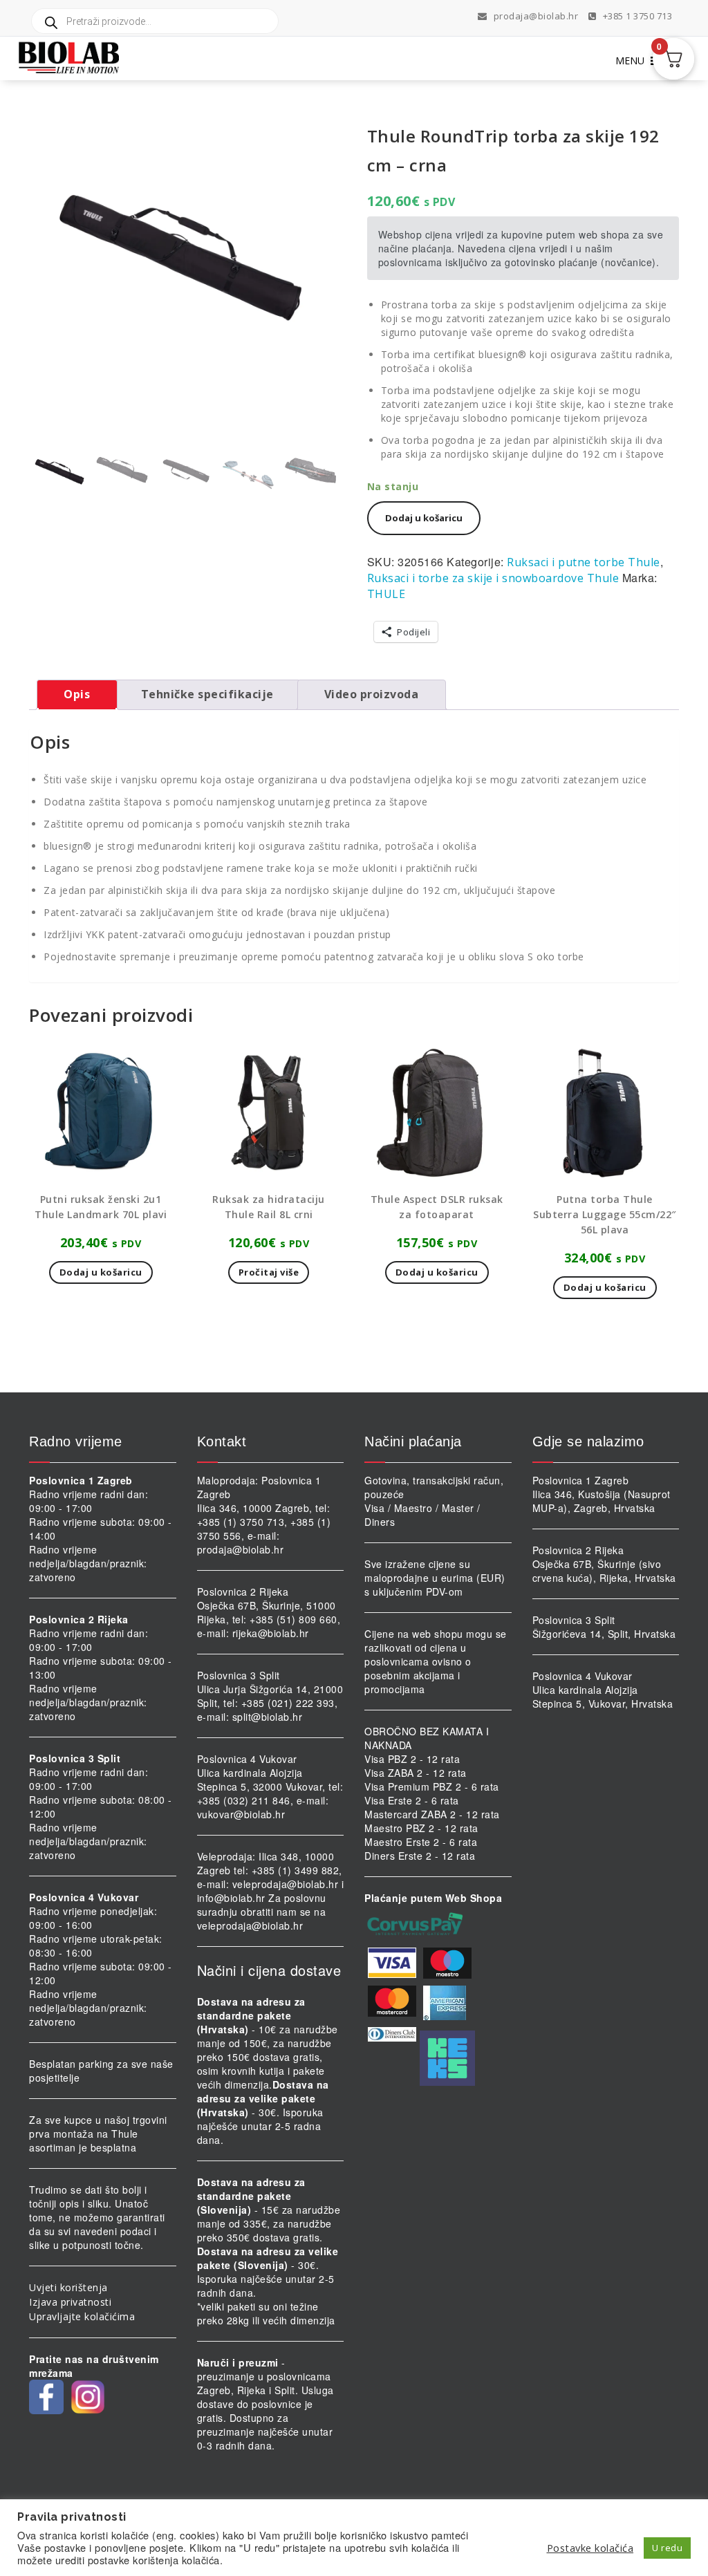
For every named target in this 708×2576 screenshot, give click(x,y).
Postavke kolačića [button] (590, 2548)
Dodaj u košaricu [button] (101, 1272)
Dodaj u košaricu (424, 518)
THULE (386, 594)
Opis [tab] (77, 694)
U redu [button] (667, 2548)
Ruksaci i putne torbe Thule (584, 562)
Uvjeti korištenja (68, 2287)
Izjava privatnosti (70, 2302)
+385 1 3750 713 (636, 16)
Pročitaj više (269, 1272)
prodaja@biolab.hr (536, 16)
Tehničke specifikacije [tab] (207, 694)
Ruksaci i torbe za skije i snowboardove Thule (493, 578)
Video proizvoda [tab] (372, 694)
